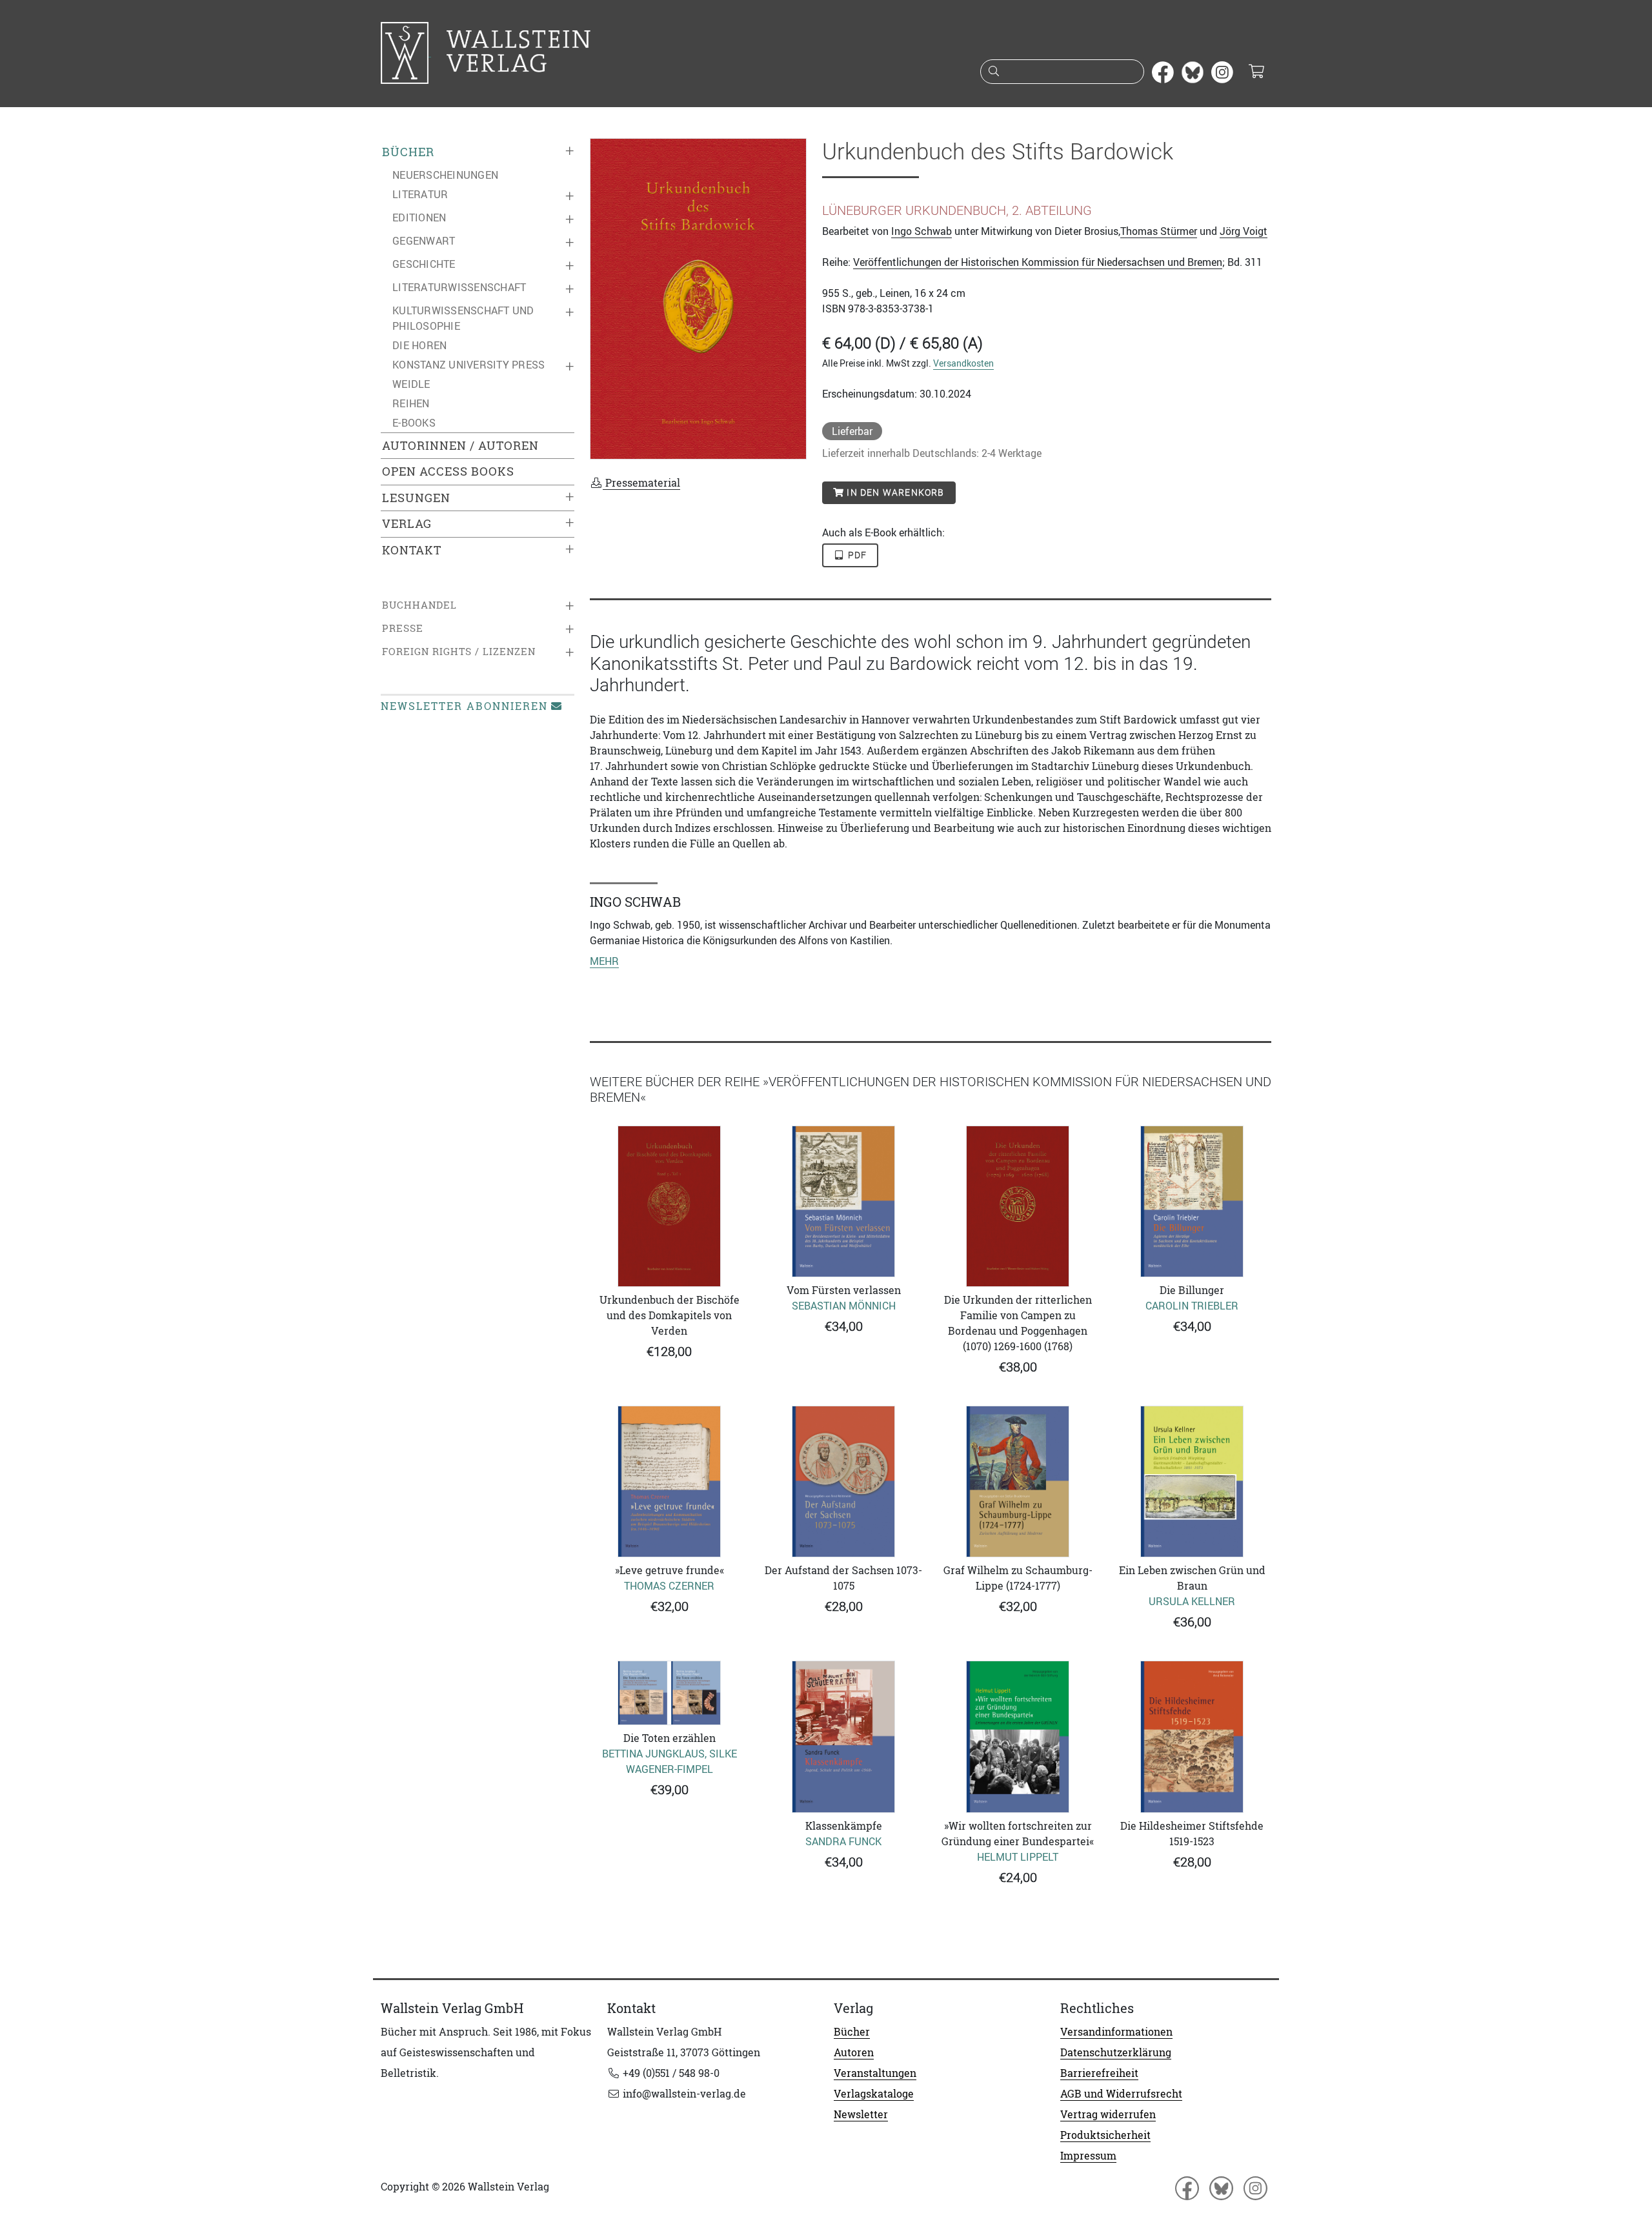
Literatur (420, 194)
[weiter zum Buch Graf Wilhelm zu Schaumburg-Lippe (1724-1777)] (1018, 1482)
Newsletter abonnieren (464, 706)
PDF (856, 555)
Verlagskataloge (874, 2094)
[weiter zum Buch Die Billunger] (1192, 1201)
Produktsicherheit (1105, 2135)
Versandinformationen (1116, 2032)
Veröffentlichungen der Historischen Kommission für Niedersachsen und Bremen (1038, 262)
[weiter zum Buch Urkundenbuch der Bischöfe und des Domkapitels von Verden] (669, 1206)
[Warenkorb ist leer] (1256, 72)
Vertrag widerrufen (1108, 2114)
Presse (403, 628)
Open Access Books (448, 471)
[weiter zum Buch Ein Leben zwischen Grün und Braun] (1192, 1482)
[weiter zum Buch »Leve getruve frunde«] (669, 1482)
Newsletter (861, 2114)
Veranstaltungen (875, 2073)
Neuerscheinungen (445, 175)
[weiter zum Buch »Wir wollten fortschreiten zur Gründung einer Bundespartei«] (1018, 1736)
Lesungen (416, 498)
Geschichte (424, 264)
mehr (604, 961)
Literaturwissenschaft (459, 287)
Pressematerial (641, 483)
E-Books (414, 423)
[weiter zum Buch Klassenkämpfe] (843, 1736)
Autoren (854, 2052)
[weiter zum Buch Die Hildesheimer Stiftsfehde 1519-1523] (1192, 1736)
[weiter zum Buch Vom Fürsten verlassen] (843, 1201)
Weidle (411, 384)
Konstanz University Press (468, 365)
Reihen (411, 403)
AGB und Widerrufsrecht (1121, 2094)
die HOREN (419, 345)
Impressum (1088, 2156)
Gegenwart (424, 241)
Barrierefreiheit (1099, 2073)
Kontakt (412, 550)
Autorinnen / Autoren (460, 446)
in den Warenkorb (894, 492)
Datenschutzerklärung (1116, 2052)
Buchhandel (419, 605)
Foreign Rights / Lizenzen (459, 652)
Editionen (419, 218)
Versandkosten (963, 363)
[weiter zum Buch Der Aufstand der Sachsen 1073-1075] (843, 1482)
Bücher (408, 152)
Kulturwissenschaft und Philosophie (463, 318)
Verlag (407, 524)
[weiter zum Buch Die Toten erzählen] (669, 1693)
